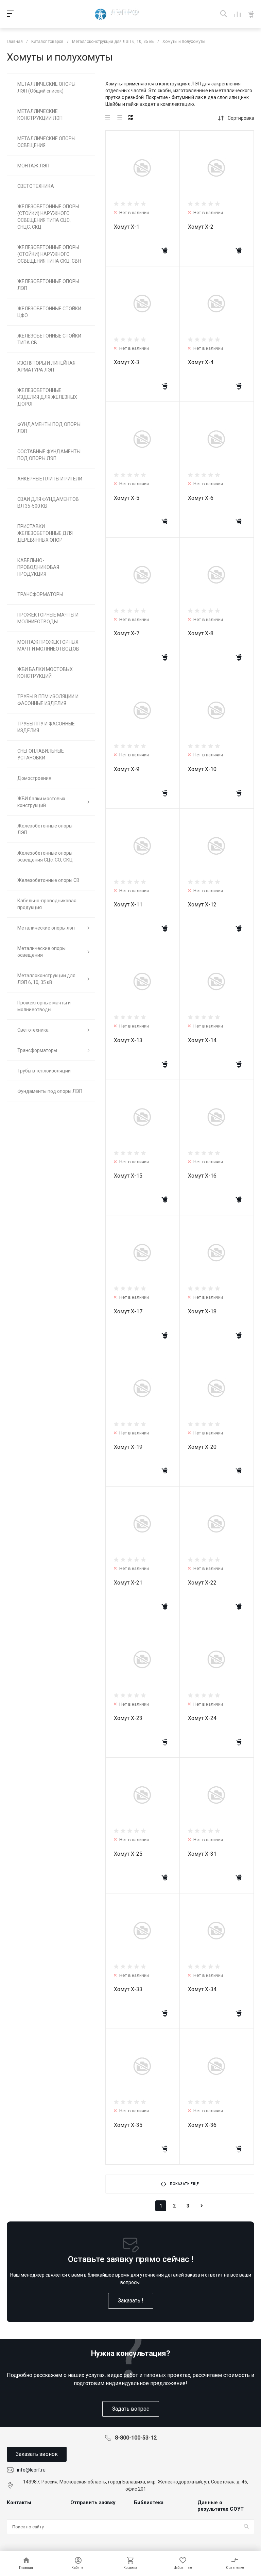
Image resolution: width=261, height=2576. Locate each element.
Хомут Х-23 (128, 1718)
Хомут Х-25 (128, 1854)
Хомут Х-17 (128, 1311)
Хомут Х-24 (202, 1718)
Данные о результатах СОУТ (221, 2506)
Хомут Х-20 (202, 1447)
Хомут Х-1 (127, 227)
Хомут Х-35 (128, 2125)
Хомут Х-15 (128, 1176)
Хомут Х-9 (127, 769)
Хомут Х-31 (202, 1854)
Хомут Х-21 (128, 1583)
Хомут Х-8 (201, 633)
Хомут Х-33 (128, 1989)
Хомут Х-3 (127, 362)
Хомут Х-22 (202, 1583)
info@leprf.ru (31, 2470)
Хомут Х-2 (201, 227)
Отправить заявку (93, 2503)
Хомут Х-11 (128, 905)
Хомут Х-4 (201, 362)
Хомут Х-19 (128, 1447)
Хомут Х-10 (202, 769)
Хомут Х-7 (127, 633)
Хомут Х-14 (202, 1040)
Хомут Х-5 (127, 498)
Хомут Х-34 (202, 1989)
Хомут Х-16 (202, 1176)
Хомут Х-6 (201, 498)
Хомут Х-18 (202, 1311)
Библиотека (149, 2503)
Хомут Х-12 (202, 905)
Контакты (19, 2503)
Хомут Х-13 (128, 1040)
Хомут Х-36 (202, 2125)
